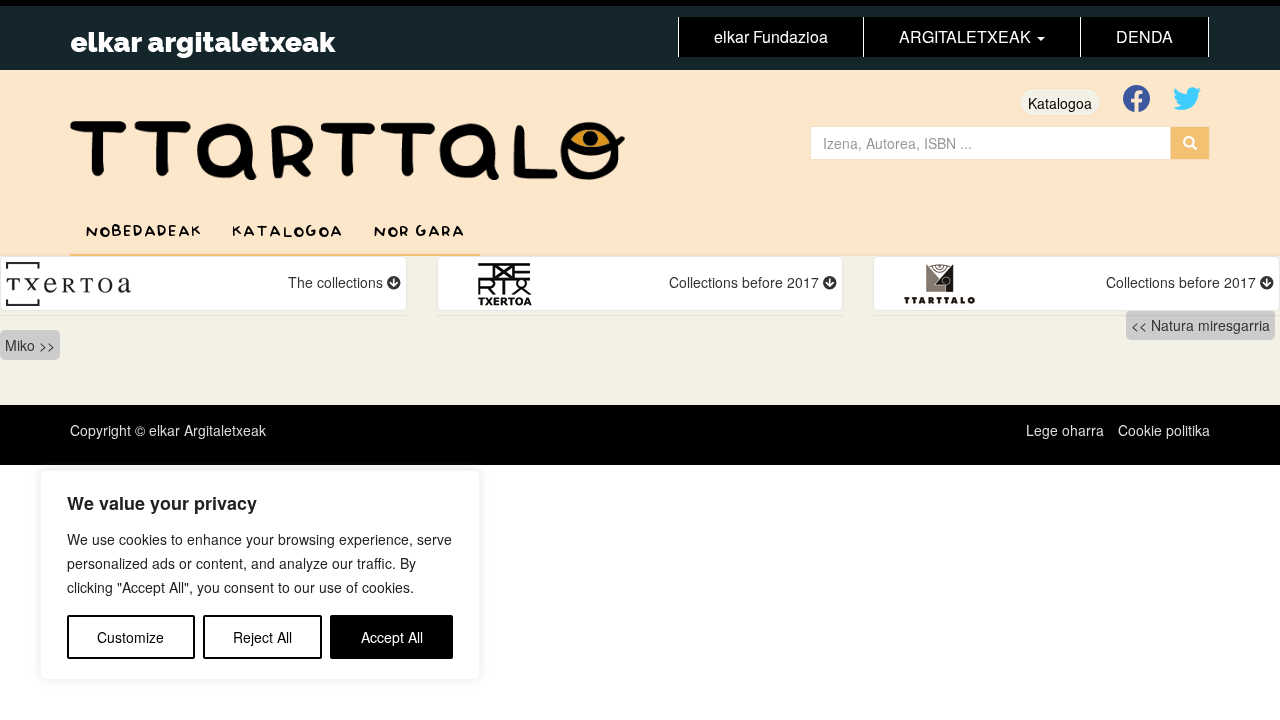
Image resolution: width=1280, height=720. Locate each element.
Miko (20, 345)
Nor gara (419, 231)
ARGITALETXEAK (967, 36)
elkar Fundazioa (771, 36)
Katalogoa (1060, 103)
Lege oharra (1065, 430)
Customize (130, 637)
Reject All (262, 637)
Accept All (392, 637)
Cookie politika (1164, 430)
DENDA (1144, 36)
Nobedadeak (143, 231)
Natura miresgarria (1210, 325)
